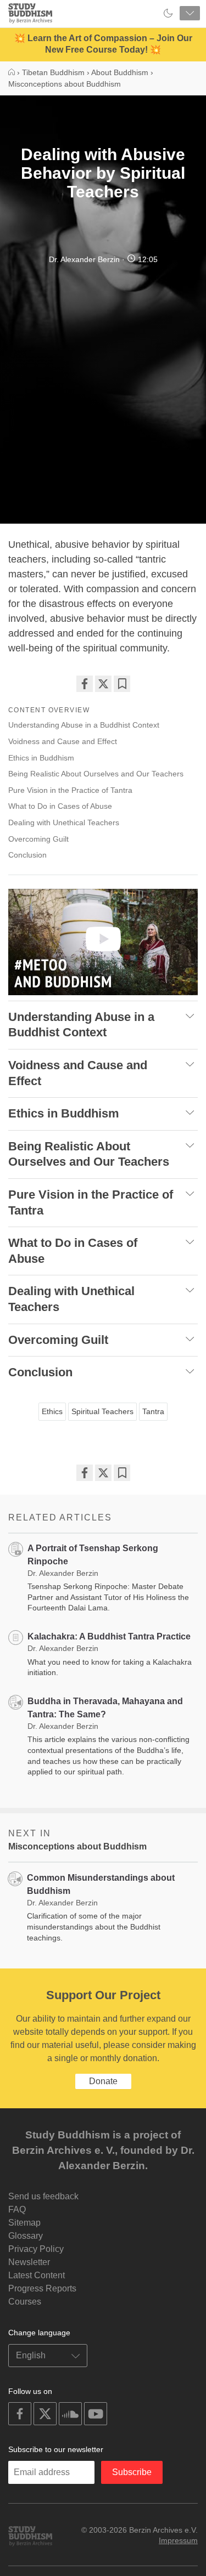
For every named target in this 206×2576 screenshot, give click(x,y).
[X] (103, 684)
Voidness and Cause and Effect (63, 741)
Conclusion (27, 855)
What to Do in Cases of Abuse (60, 806)
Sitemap (24, 2223)
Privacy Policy (36, 2249)
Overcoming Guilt (38, 839)
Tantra (153, 1411)
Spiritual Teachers (102, 1411)
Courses (25, 2302)
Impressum (178, 2540)
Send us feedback (43, 2196)
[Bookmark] (122, 684)
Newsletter (29, 2262)
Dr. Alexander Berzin (84, 259)
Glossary (26, 2236)
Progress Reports (42, 2288)
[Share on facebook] (85, 684)
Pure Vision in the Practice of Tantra (70, 790)
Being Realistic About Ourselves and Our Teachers (96, 774)
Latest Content (37, 2275)
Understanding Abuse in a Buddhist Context (84, 725)
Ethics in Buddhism (41, 758)
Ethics (52, 1411)
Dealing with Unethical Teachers (64, 822)
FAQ (17, 2209)
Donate (103, 2081)
